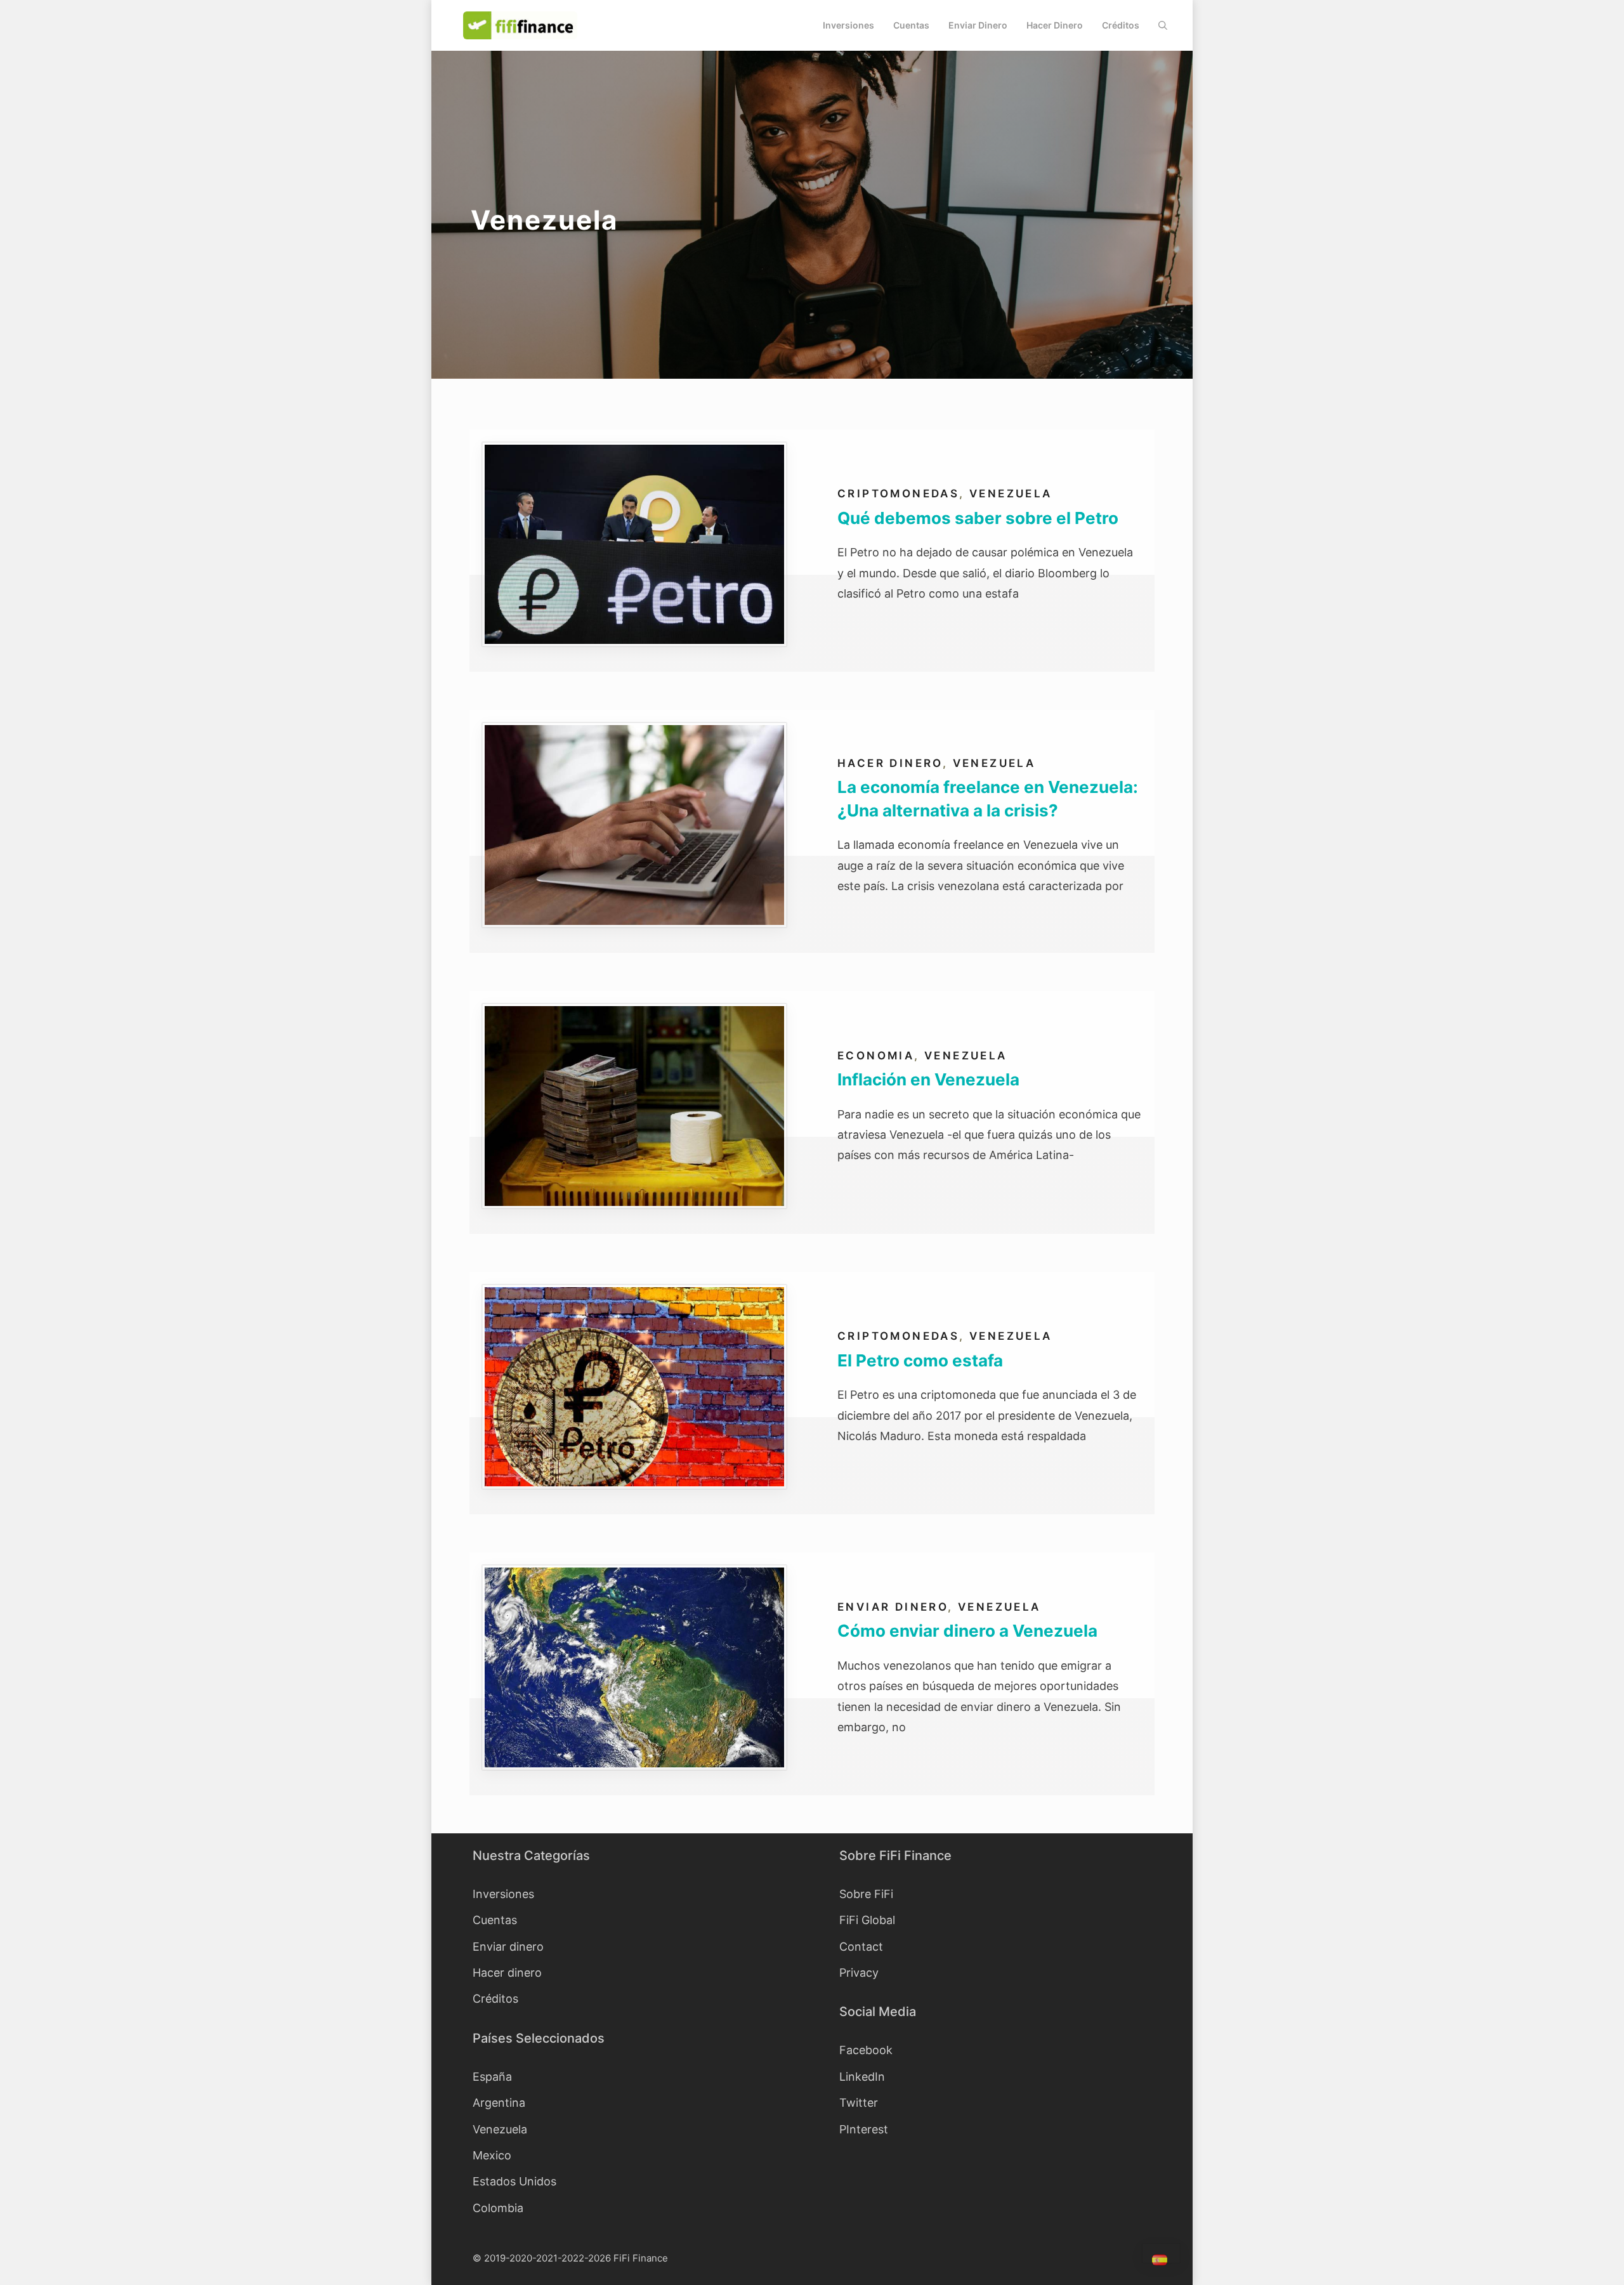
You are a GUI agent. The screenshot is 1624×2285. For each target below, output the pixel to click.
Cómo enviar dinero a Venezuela (967, 1631)
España (492, 2077)
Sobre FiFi (866, 1894)
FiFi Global (867, 1920)
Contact (861, 1947)
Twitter (859, 2103)
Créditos (1121, 25)
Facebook (866, 2050)
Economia (876, 1056)
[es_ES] (1161, 2262)
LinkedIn (862, 2077)
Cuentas (911, 25)
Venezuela (1011, 494)
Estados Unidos (514, 2181)
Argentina (499, 2103)
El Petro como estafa (920, 1360)
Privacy (859, 1973)
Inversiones (848, 25)
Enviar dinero (978, 25)
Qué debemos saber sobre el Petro (978, 518)
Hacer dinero (1055, 25)
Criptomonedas (898, 494)
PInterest (864, 2129)
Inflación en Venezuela (928, 1079)
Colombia (498, 2208)
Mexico (492, 2155)
